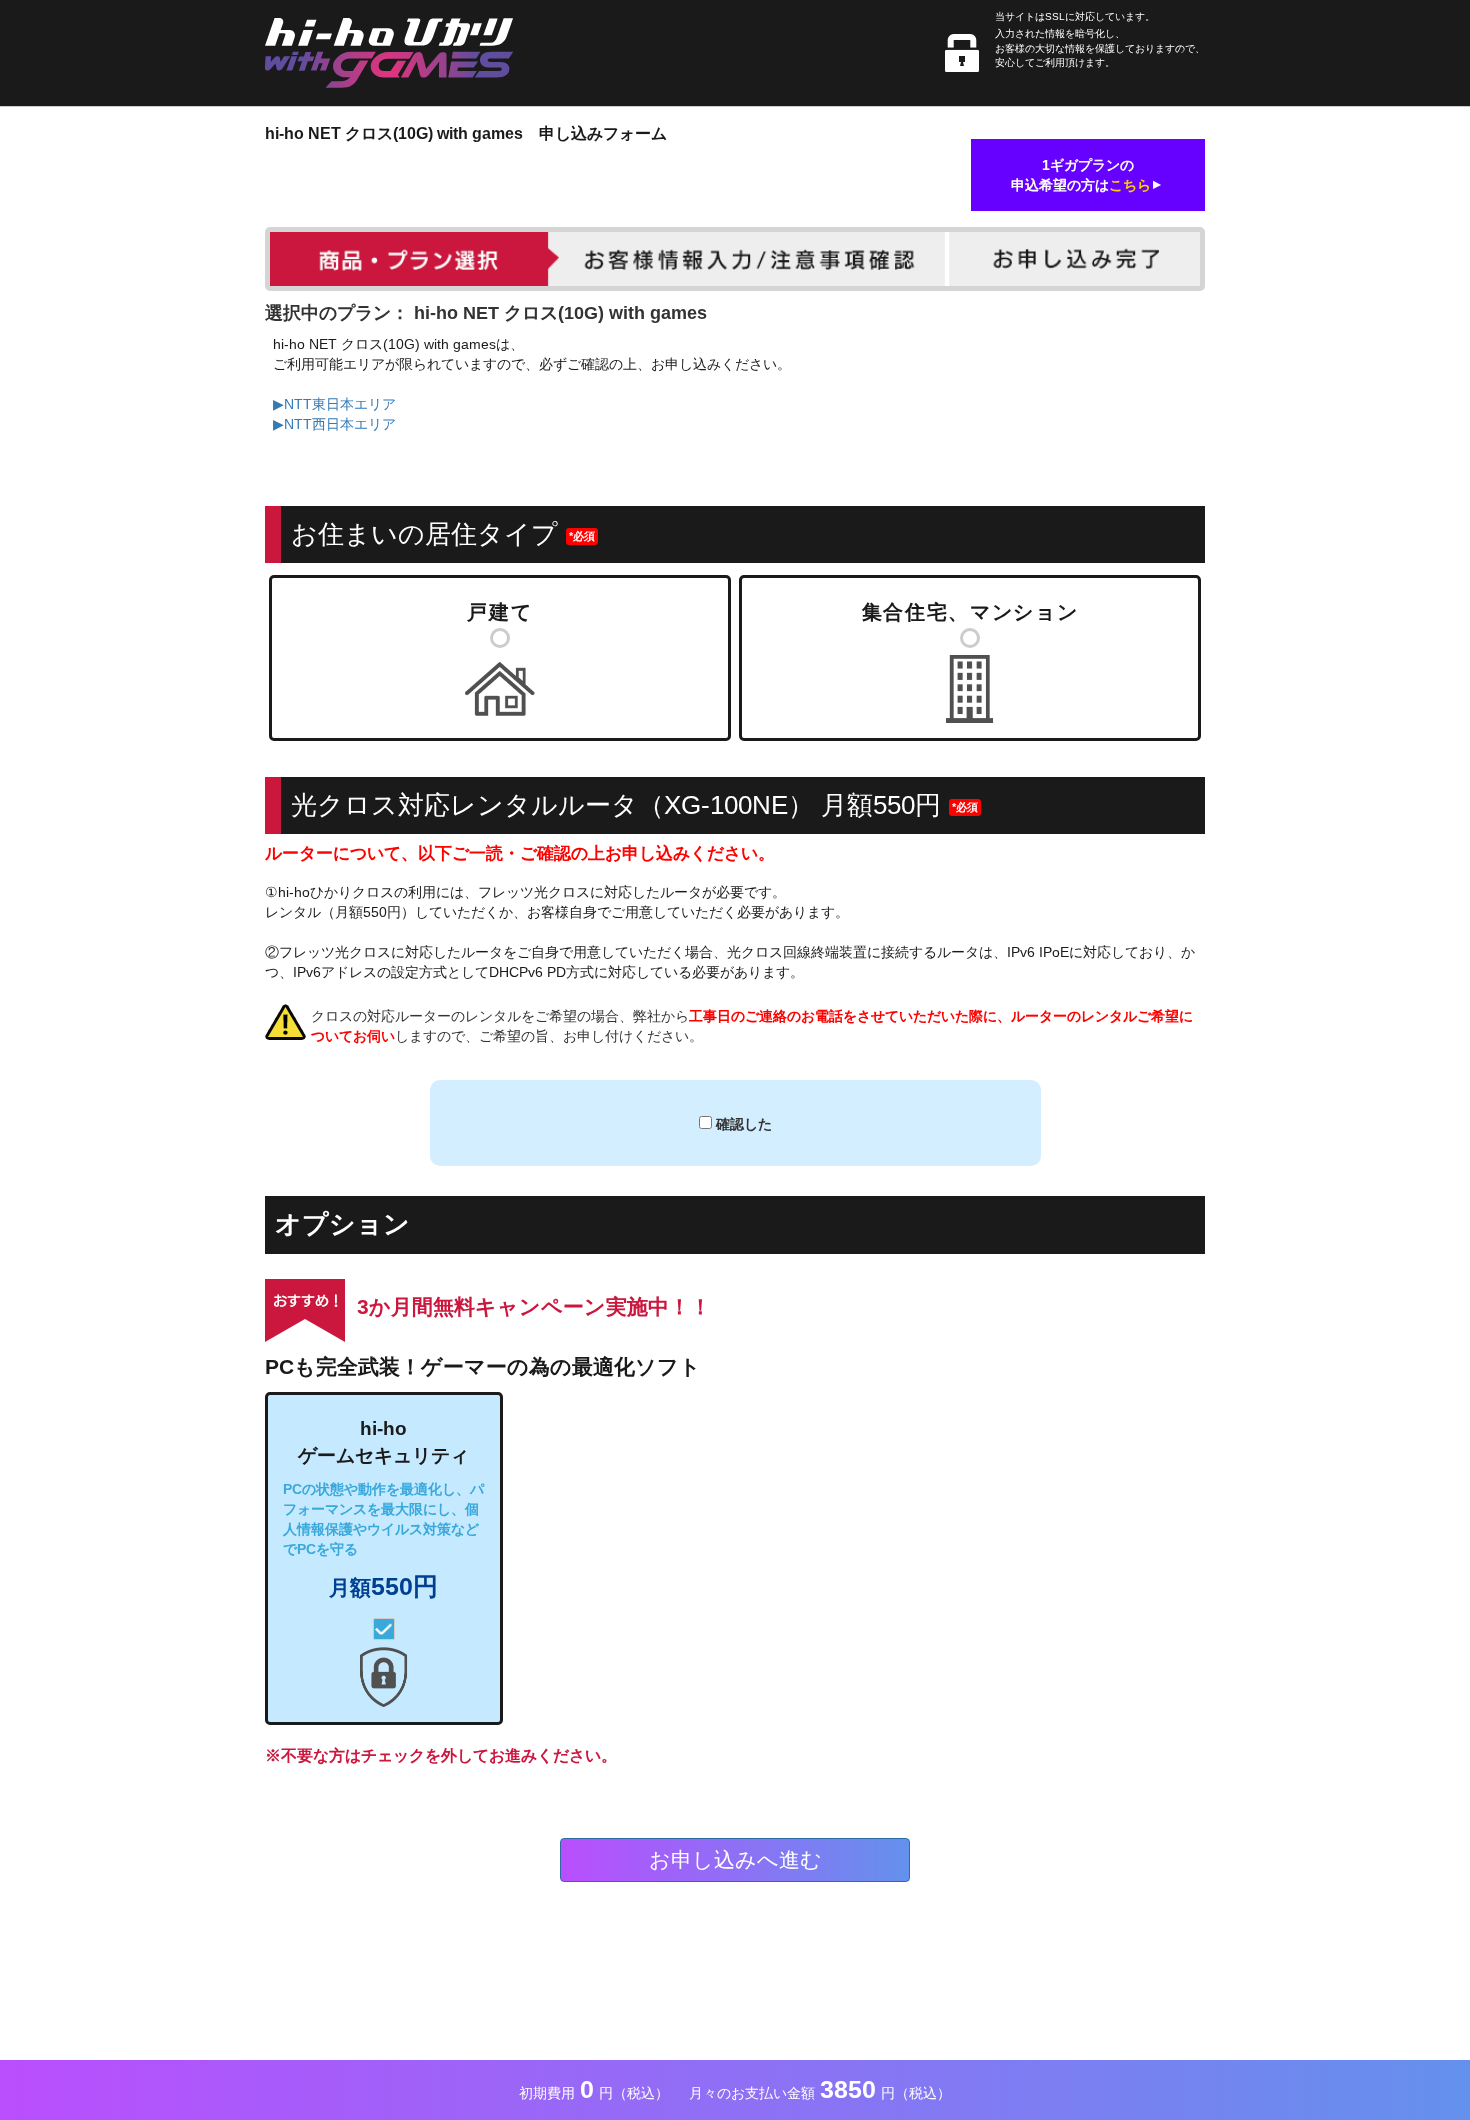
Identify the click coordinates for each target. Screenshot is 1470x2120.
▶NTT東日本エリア (334, 404)
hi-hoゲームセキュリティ (383, 1509)
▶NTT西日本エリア (334, 424)
